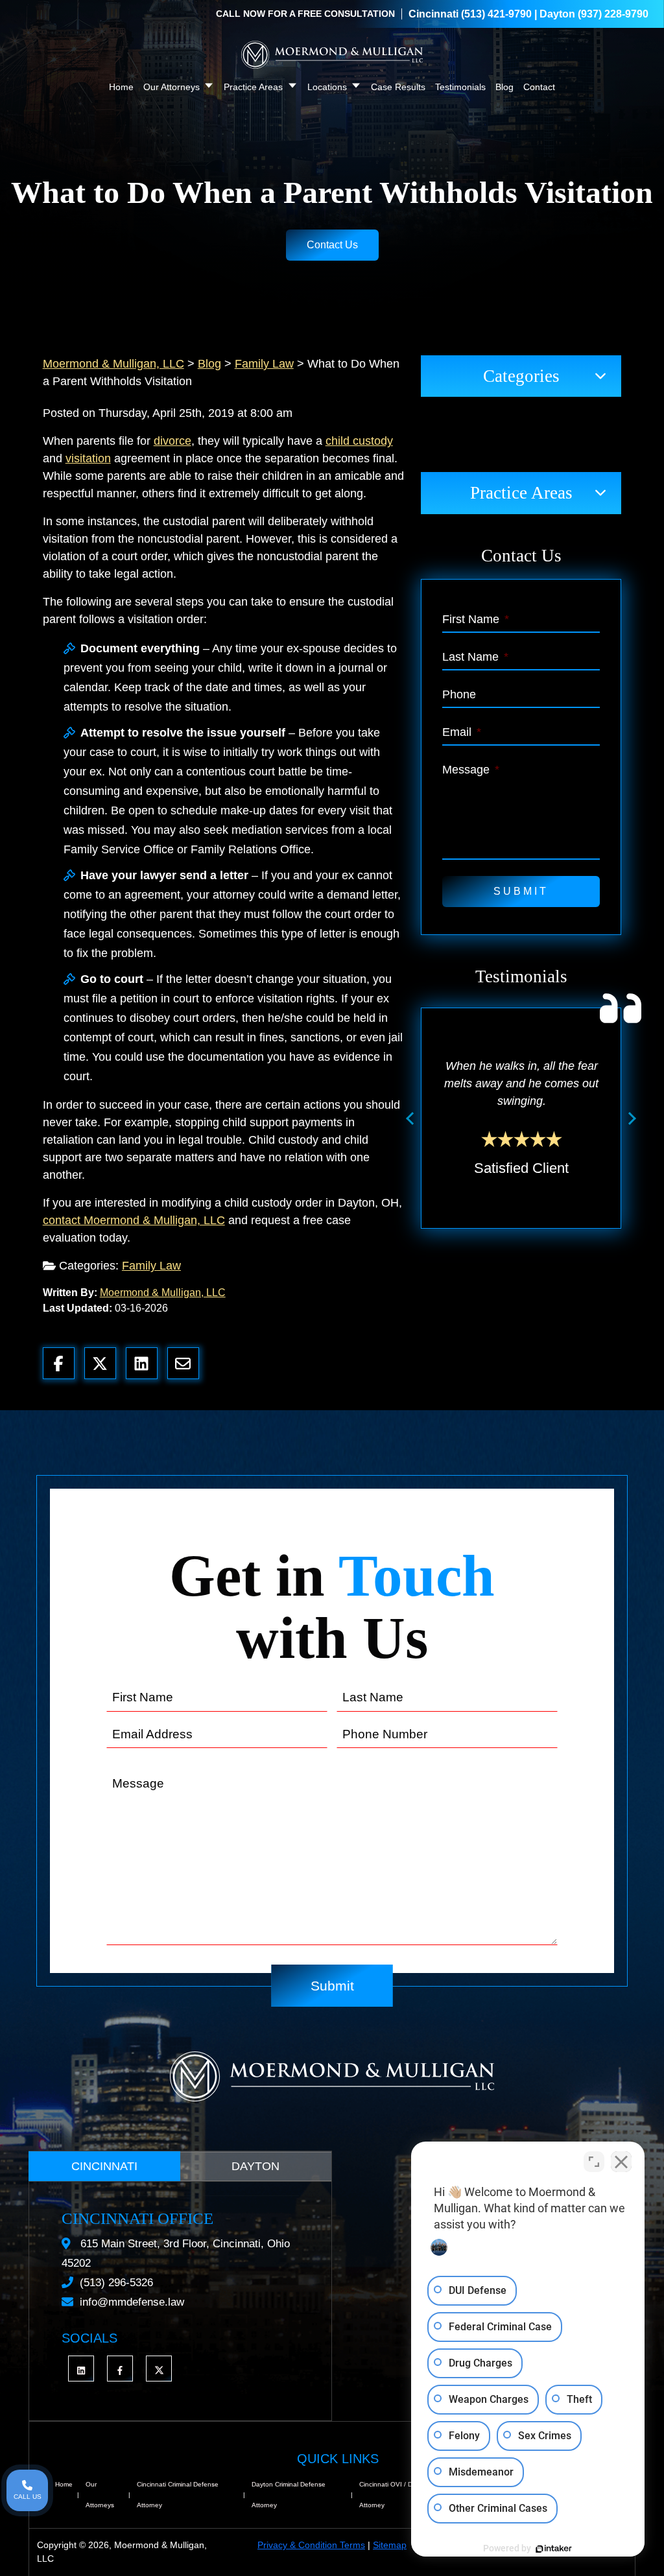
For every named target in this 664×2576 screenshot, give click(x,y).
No (309, 1321)
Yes (352, 1321)
